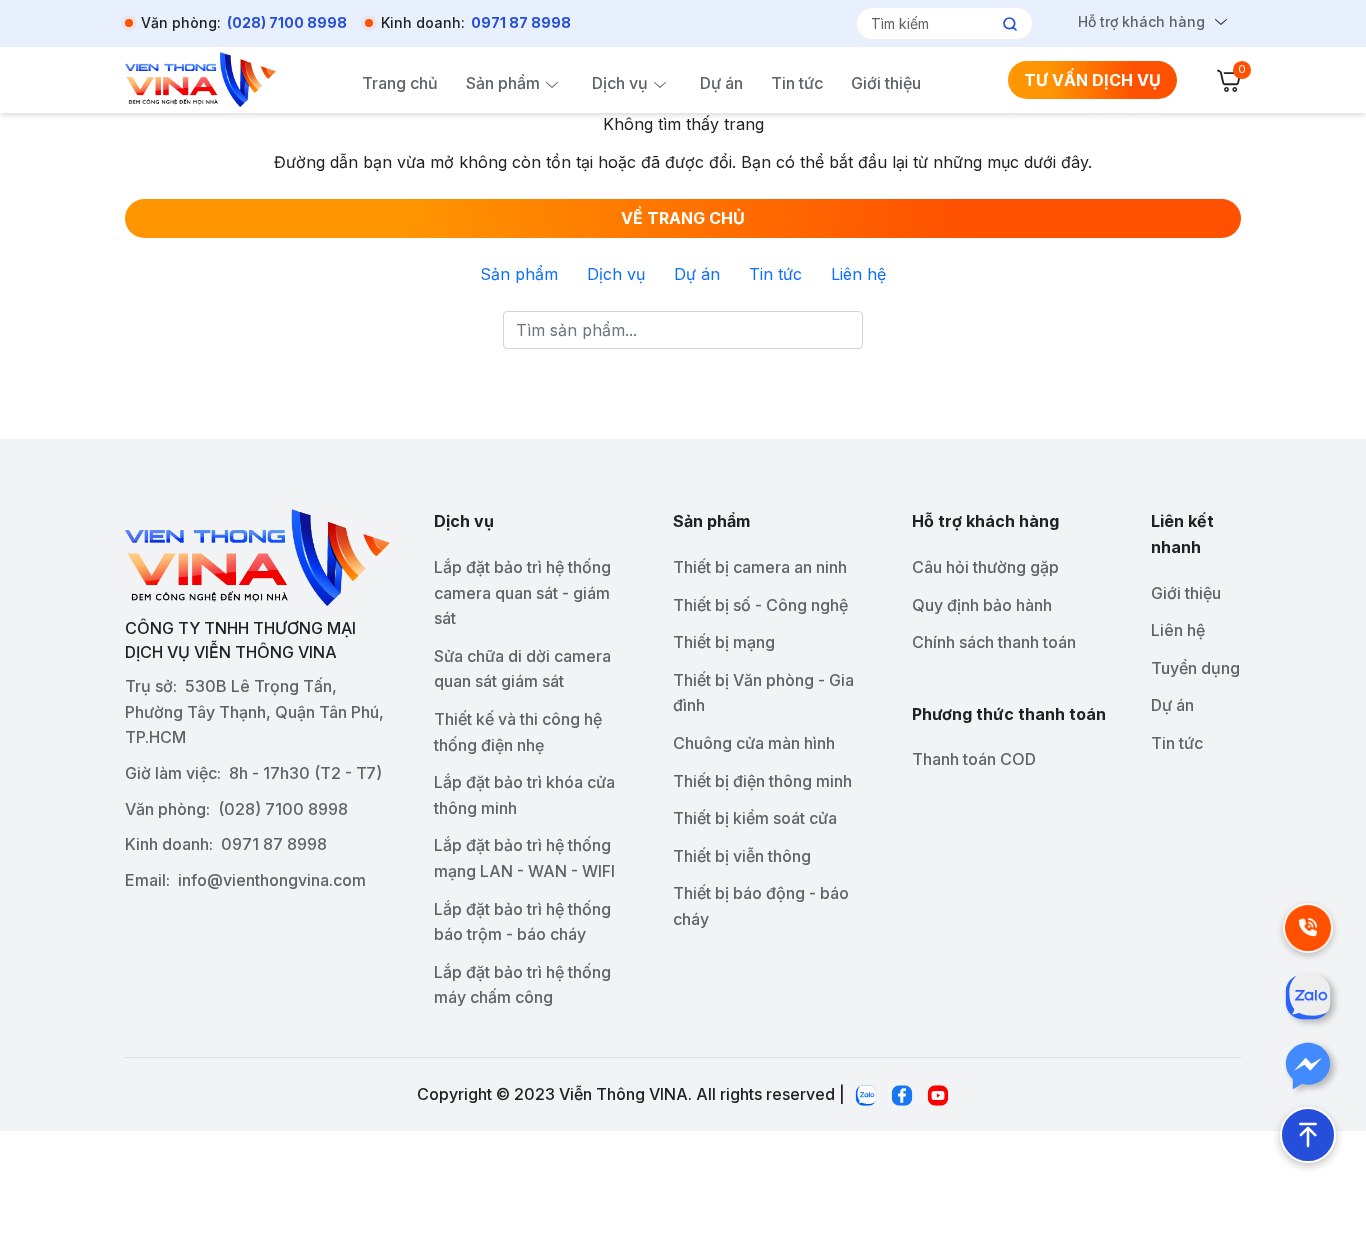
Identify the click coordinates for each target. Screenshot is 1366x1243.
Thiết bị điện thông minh (762, 781)
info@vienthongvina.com (272, 880)
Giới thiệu (886, 83)
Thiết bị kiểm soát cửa (755, 818)
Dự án (721, 83)
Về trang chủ (683, 218)
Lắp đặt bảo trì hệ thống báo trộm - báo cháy (522, 922)
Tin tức (797, 83)
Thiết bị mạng (724, 642)
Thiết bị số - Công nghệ (760, 605)
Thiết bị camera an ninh (760, 567)
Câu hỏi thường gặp (985, 567)
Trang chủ (400, 83)
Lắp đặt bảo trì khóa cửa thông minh (524, 795)
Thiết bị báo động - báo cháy (761, 906)
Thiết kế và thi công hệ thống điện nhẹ (518, 732)
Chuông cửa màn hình (754, 743)
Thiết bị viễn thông (742, 856)
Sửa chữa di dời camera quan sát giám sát (522, 669)
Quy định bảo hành (982, 605)
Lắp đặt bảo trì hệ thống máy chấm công (522, 985)
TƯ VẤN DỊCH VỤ (1092, 80)
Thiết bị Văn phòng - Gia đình (763, 693)
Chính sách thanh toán (994, 642)
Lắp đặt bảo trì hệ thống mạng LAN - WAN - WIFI (524, 858)
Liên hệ (858, 274)
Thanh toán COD (974, 759)
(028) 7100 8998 (287, 22)
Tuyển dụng (1195, 668)
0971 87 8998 (521, 22)
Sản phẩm (503, 83)
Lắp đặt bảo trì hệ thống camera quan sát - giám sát (522, 592)
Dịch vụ (620, 83)
